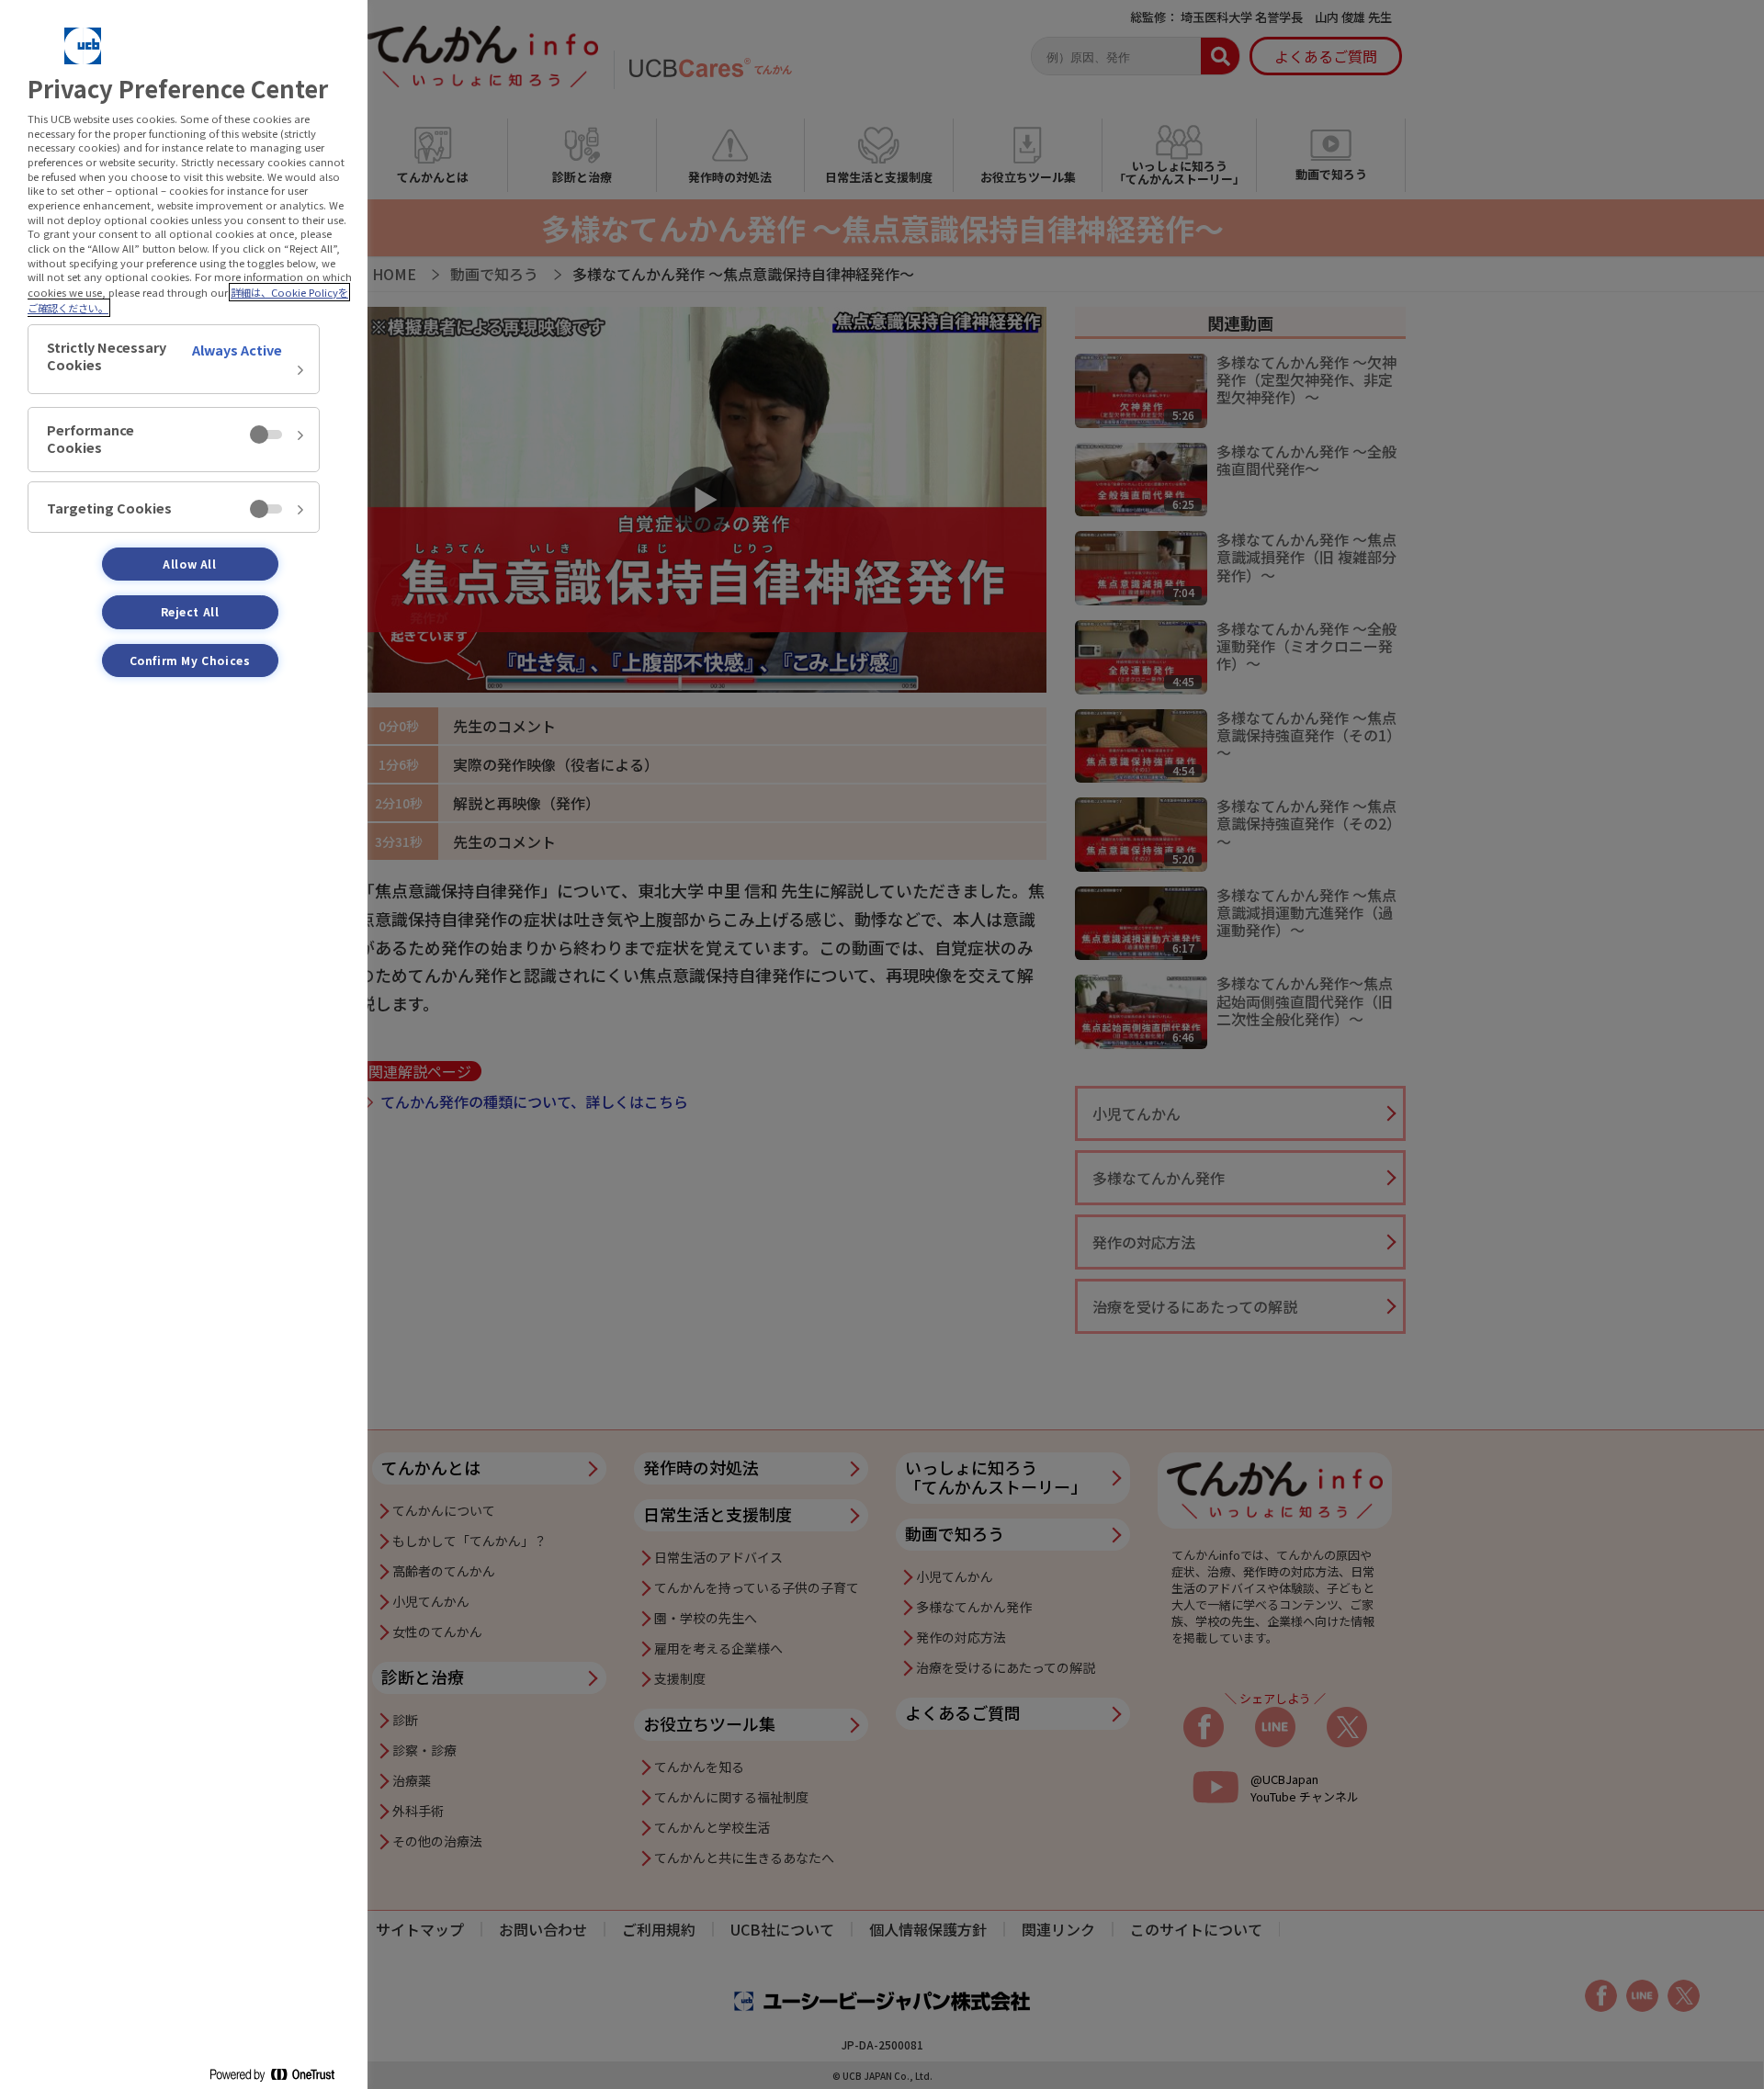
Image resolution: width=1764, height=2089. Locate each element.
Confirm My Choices (190, 660)
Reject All (190, 611)
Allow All (189, 564)
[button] (174, 359)
